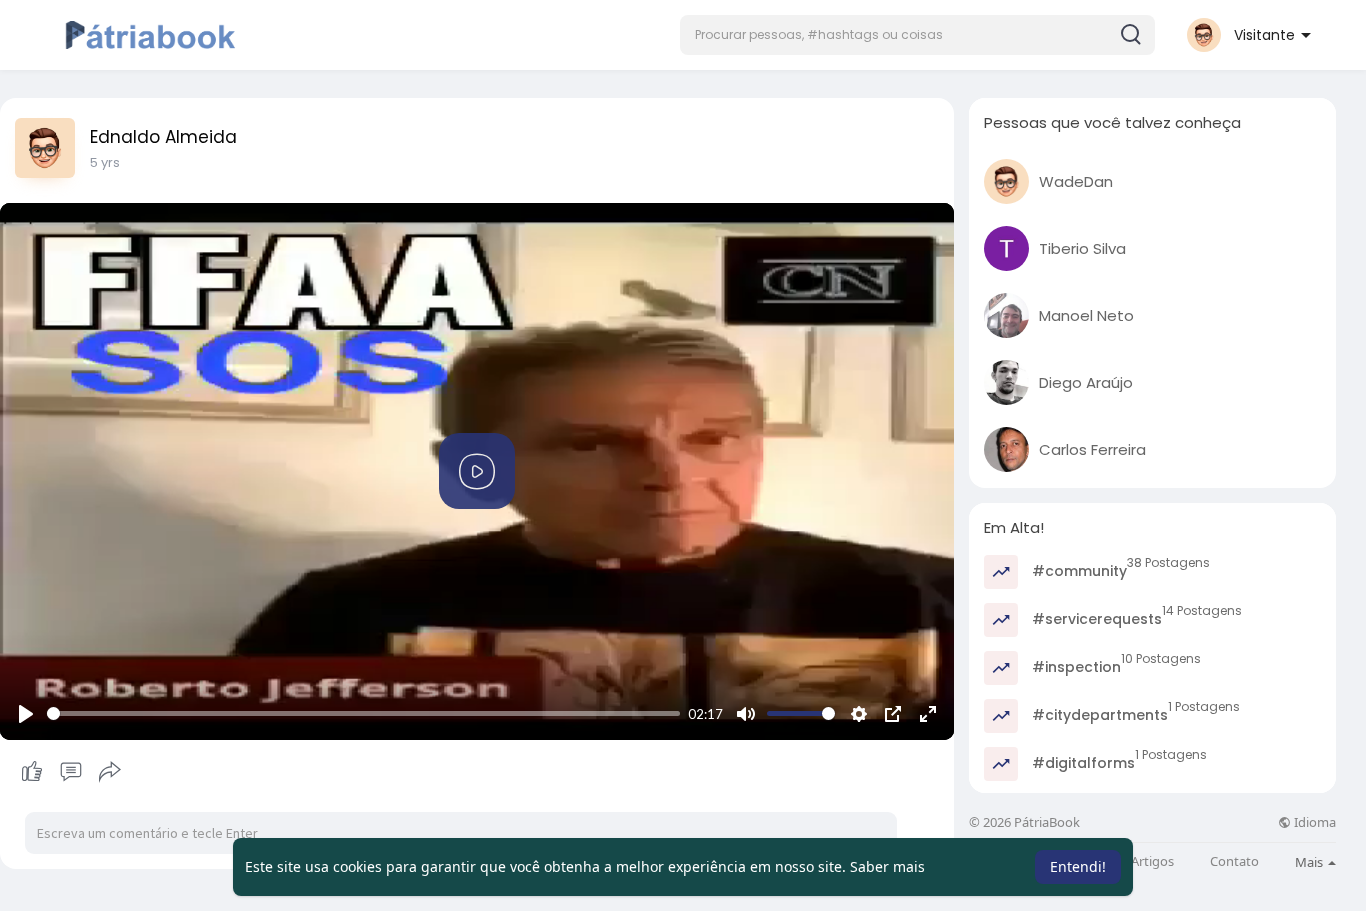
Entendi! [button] (1078, 866)
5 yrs (105, 162)
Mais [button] (1310, 862)
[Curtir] (70, 772)
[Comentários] (71, 772)
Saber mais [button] (887, 866)
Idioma (1313, 822)
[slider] (363, 713)
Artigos (1152, 861)
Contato (1234, 861)
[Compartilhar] (110, 772)
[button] (917, 35)
